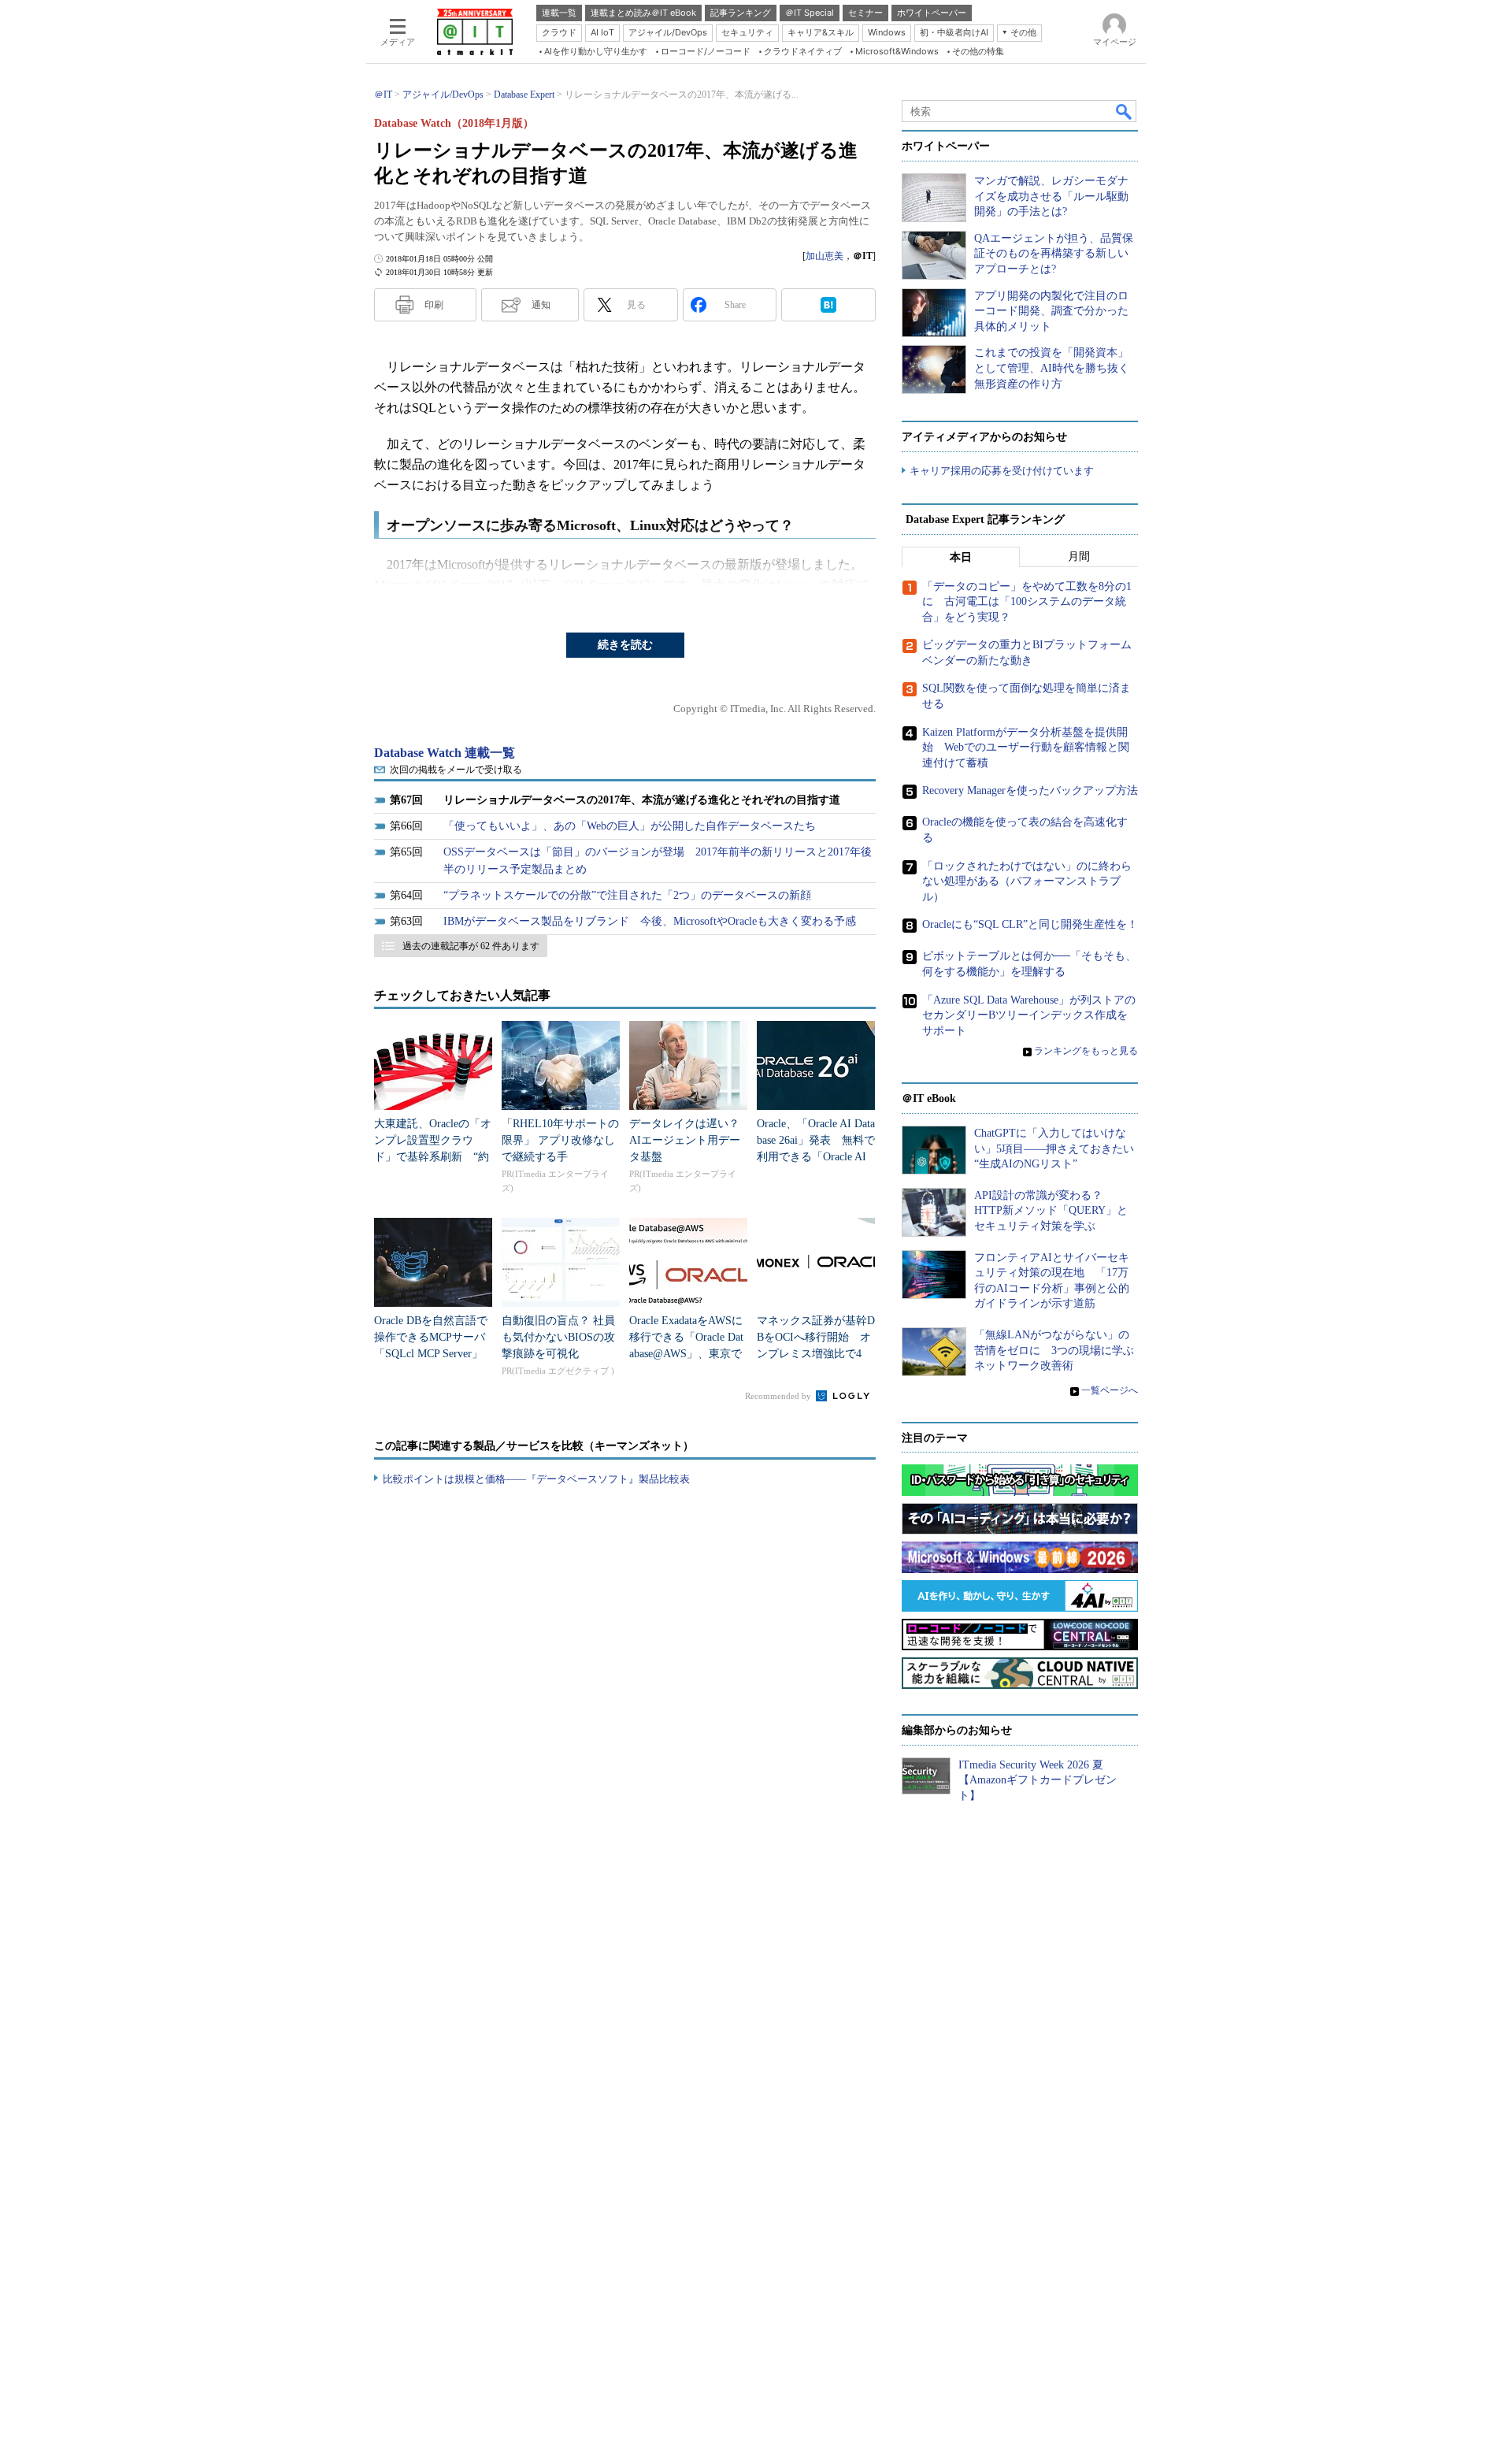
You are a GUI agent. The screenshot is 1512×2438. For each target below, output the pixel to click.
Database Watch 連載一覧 (445, 753)
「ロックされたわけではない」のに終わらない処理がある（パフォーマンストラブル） (1027, 881)
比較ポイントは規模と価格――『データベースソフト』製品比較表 (536, 1479)
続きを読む (625, 645)
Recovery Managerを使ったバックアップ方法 (1030, 790)
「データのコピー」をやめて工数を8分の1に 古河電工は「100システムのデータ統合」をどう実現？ (1027, 602)
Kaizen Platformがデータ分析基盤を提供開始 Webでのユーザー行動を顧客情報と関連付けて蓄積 (1026, 748)
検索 (1125, 111)
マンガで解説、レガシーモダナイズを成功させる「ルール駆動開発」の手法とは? (1051, 196)
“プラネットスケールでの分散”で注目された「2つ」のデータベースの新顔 (627, 895)
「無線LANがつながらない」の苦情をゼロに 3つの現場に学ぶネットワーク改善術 (1054, 1350)
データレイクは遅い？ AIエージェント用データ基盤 (690, 1140)
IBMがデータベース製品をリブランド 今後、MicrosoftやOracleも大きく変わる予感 (650, 921)
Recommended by (779, 1396)
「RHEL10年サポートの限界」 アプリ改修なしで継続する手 (560, 1140)
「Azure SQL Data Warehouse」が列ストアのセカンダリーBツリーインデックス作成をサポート (1029, 1015)
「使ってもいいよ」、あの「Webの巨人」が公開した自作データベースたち (630, 826)
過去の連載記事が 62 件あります (471, 946)
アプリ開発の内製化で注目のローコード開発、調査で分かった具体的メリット (1051, 311)
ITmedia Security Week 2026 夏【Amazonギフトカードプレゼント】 (1038, 1780)
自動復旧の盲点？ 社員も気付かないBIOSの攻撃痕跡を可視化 (558, 1337)
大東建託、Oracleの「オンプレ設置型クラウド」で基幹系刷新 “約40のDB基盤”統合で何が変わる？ (433, 1157)
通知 (541, 305)
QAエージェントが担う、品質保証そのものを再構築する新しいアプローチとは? (1054, 254)
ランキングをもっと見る (1086, 1051)
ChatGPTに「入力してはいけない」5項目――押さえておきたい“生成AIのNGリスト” (1054, 1148)
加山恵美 (825, 256)
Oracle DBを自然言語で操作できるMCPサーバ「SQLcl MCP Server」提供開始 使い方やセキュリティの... (431, 1354)
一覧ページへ (1110, 1390)
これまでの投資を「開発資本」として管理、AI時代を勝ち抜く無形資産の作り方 (1052, 368)
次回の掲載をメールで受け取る (456, 770)
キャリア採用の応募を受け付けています (1002, 471)
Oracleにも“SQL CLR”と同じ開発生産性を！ (1030, 924)
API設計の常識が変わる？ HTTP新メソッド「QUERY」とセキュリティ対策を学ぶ (1051, 1211)
